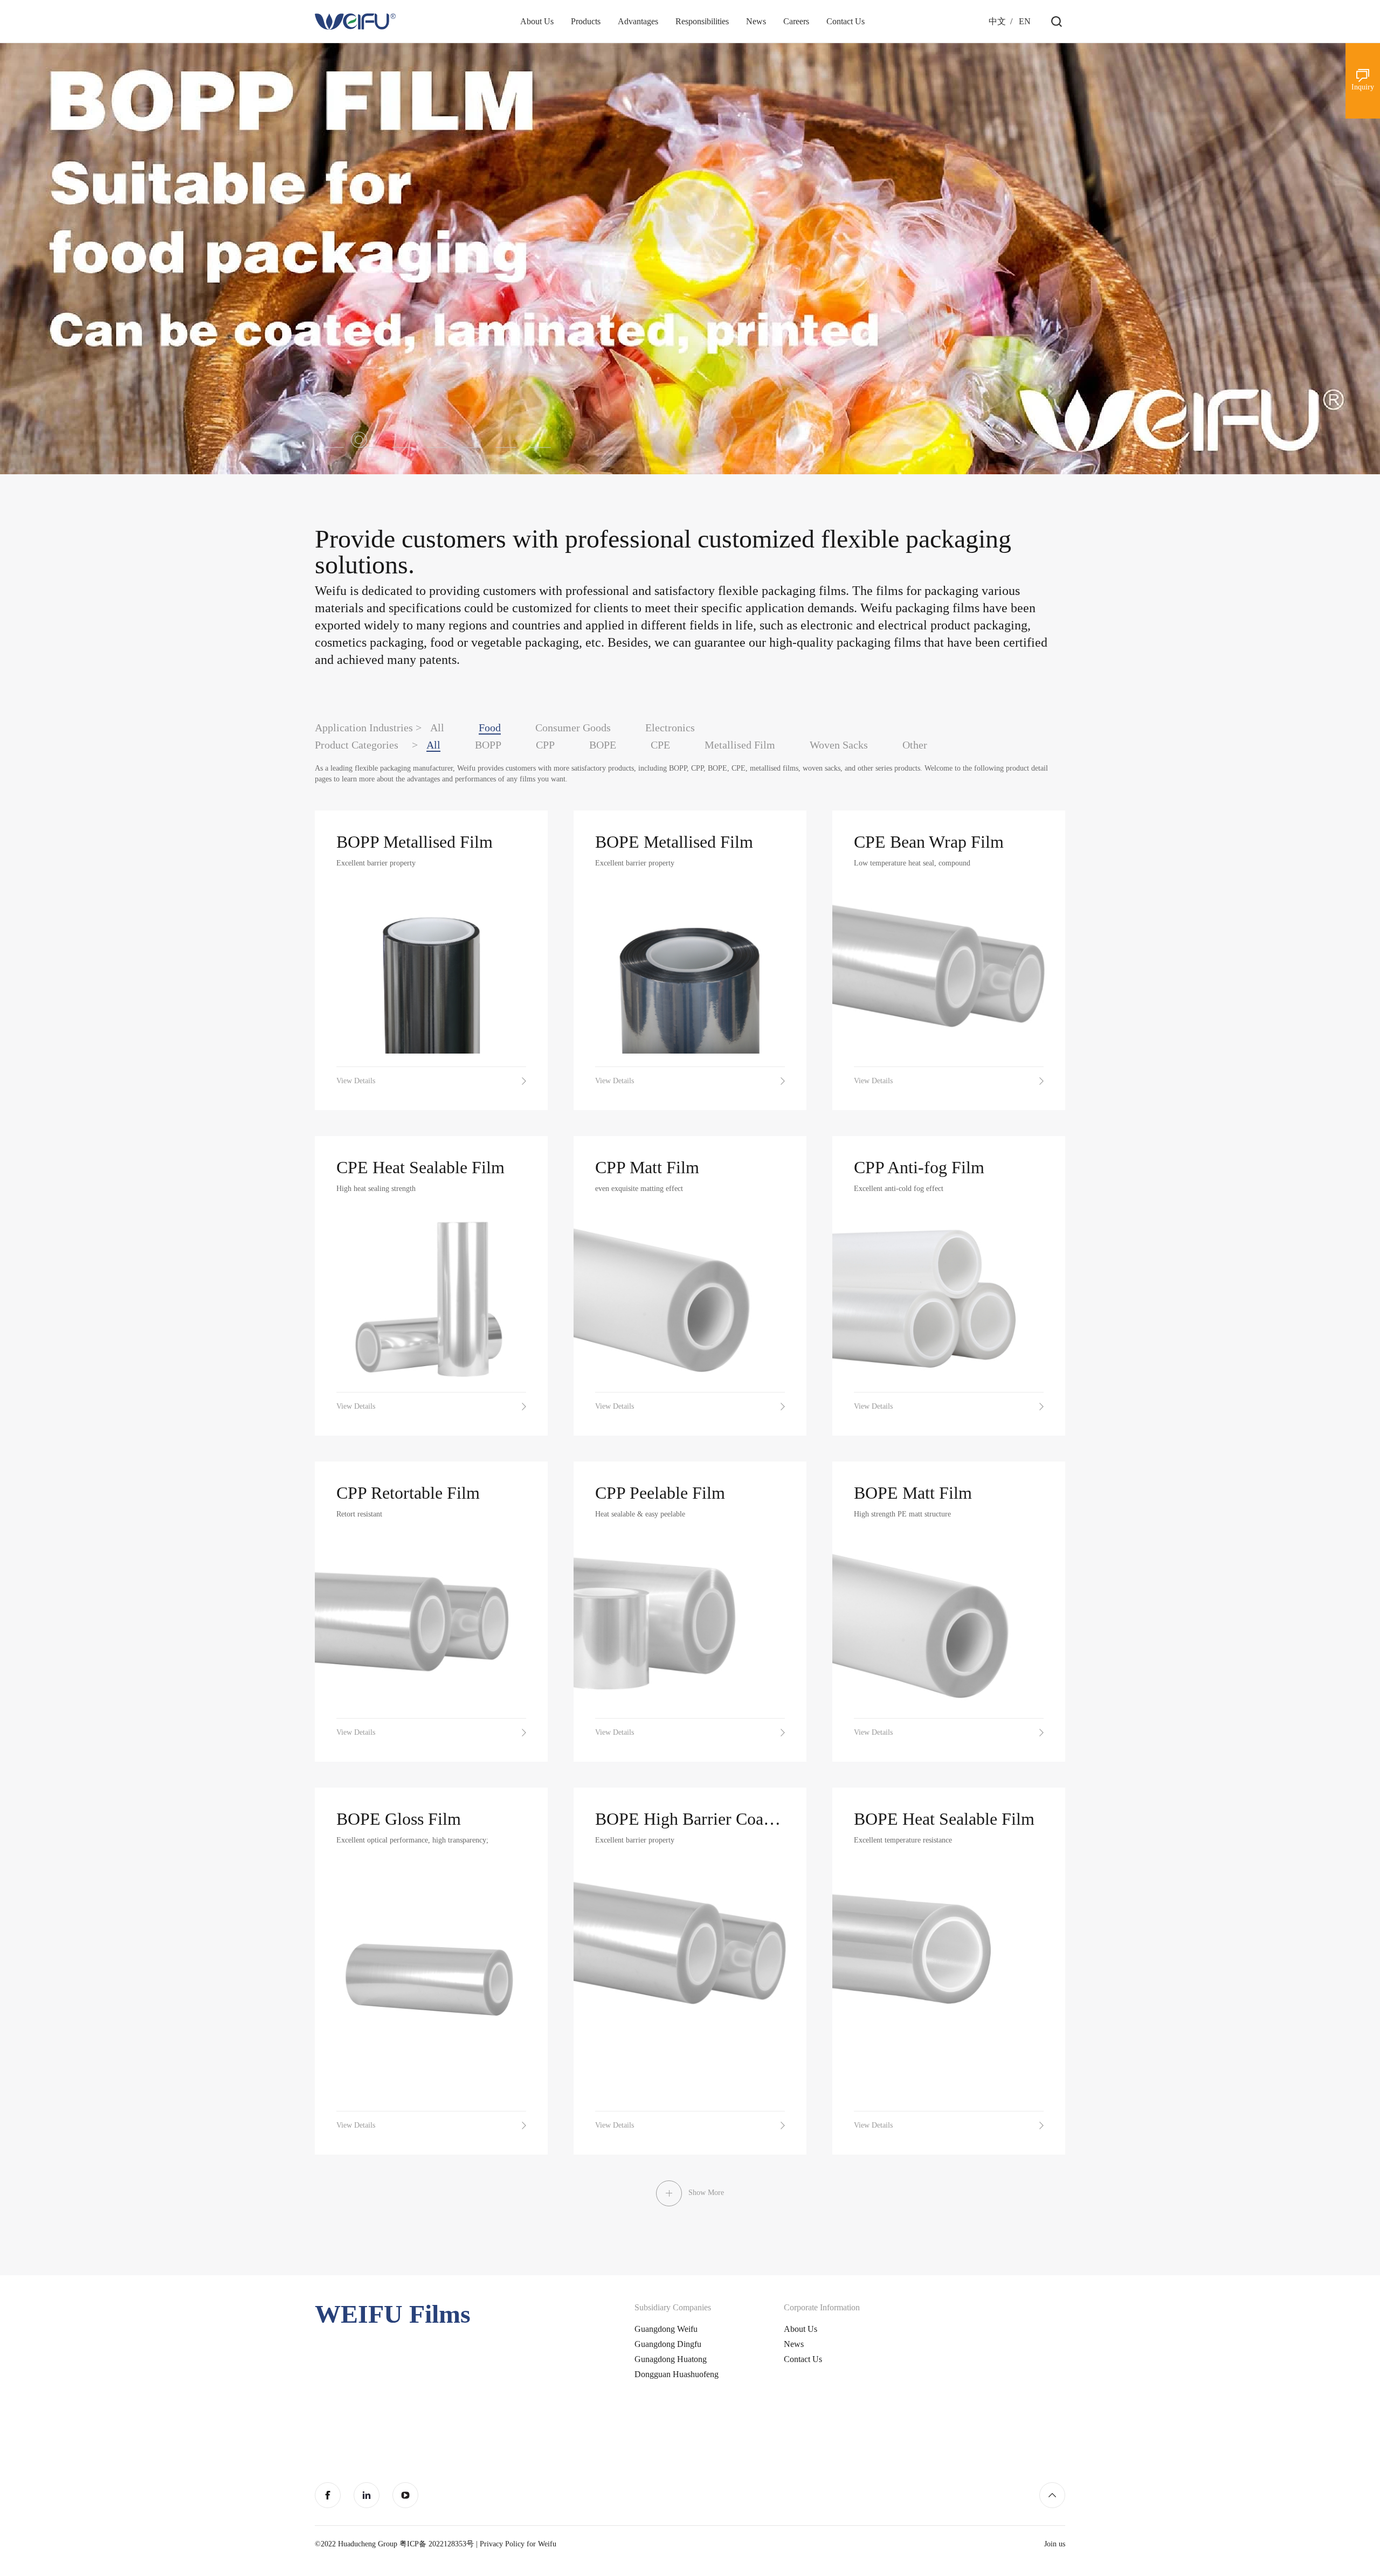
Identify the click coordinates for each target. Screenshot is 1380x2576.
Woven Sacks (839, 745)
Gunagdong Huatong (671, 2359)
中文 (997, 21)
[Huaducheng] (355, 22)
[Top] (1052, 2495)
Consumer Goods (573, 728)
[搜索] (1057, 22)
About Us (801, 2329)
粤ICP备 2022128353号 (437, 2544)
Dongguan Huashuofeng (677, 2374)
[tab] (332, 440)
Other (915, 745)
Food (490, 728)
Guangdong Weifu (666, 2329)
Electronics (670, 728)
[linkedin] (367, 2495)
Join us (1055, 2544)
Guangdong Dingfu (668, 2344)
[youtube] (405, 2495)
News (794, 2344)
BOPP (488, 745)
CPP (545, 745)
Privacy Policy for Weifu (518, 2544)
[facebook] (328, 2495)
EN (1025, 21)
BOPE (603, 745)
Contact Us (803, 2359)
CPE (660, 745)
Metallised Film (740, 745)
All (437, 728)
